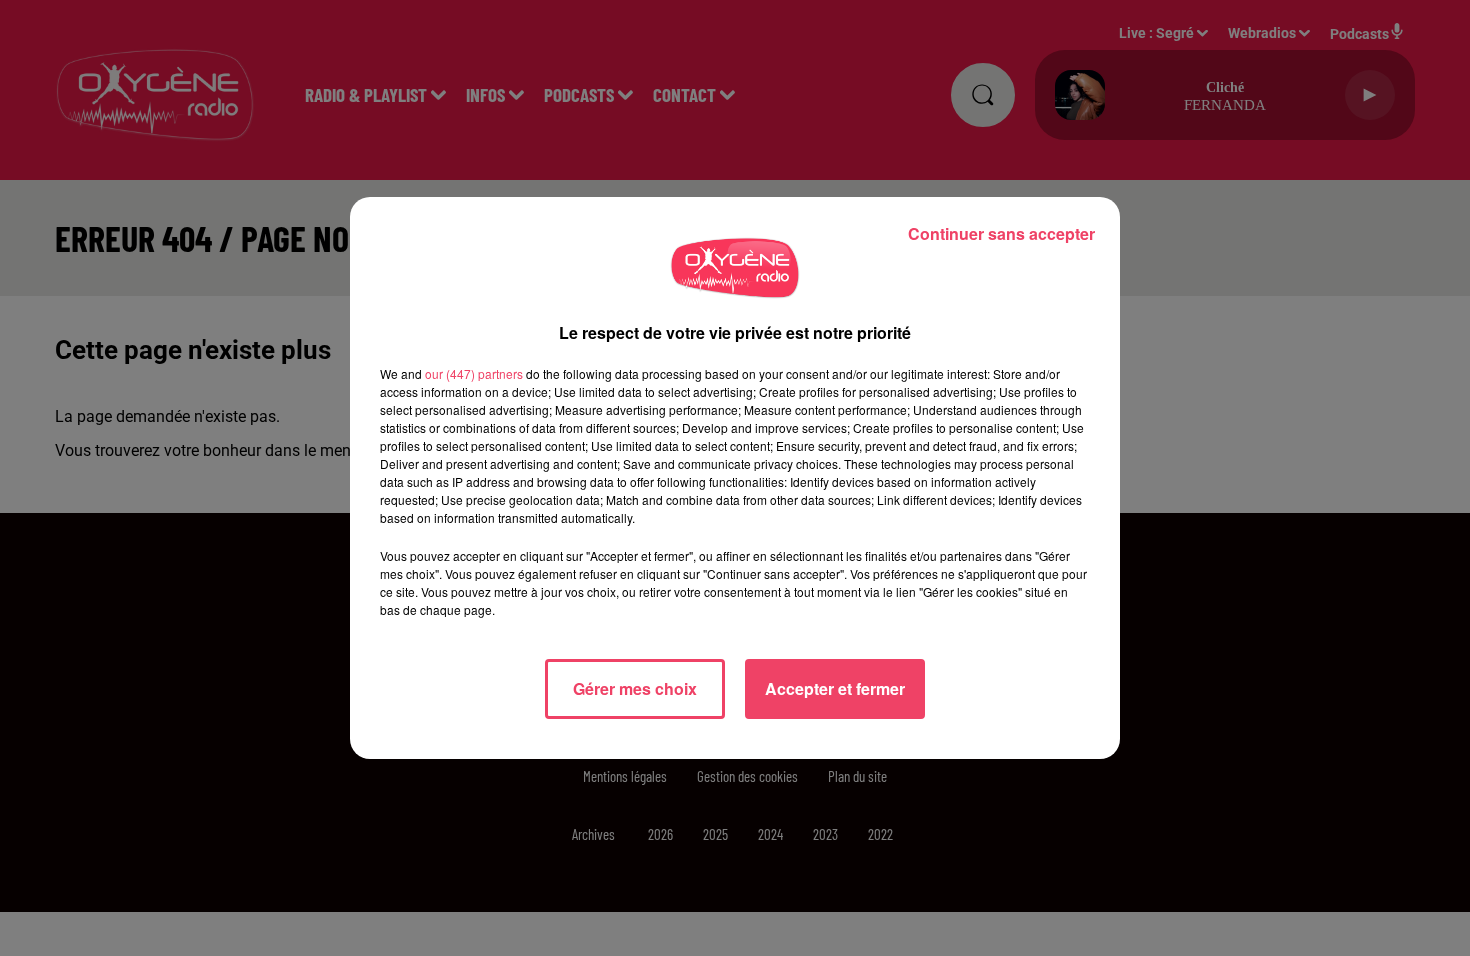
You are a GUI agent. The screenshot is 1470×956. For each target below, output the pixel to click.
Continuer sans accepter (1001, 233)
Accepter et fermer (835, 688)
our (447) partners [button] (474, 373)
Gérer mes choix (635, 688)
